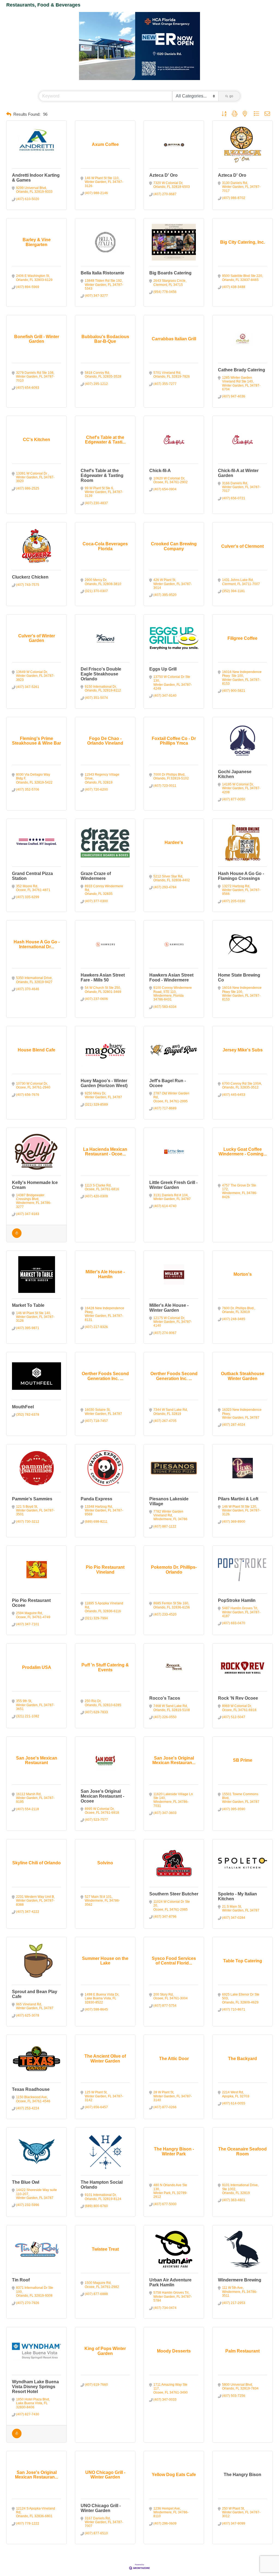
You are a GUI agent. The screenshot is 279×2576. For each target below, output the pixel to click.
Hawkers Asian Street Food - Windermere (171, 978)
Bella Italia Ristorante (102, 273)
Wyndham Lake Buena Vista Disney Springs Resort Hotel (35, 2387)
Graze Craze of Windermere (96, 876)
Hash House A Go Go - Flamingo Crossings (241, 876)
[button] (9, 114)
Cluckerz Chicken (30, 577)
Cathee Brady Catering (242, 370)
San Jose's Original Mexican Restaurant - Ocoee (102, 1796)
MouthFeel (23, 1407)
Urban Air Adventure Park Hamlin (170, 2282)
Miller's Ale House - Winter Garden (169, 1308)
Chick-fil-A (160, 471)
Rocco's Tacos (165, 1698)
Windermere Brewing (240, 2280)
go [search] (231, 96)
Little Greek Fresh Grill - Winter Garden (173, 1185)
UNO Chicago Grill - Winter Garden (101, 2508)
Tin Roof (21, 2280)
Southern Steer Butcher (174, 1894)
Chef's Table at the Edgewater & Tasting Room (102, 475)
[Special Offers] (17, 1237)
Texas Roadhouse (31, 2089)
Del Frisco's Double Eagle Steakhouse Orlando (101, 674)
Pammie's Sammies (32, 1499)
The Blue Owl (26, 2182)
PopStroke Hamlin (237, 1600)
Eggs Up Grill (163, 669)
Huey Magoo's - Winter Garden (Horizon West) (104, 1083)
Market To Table (28, 1305)
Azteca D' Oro (163, 175)
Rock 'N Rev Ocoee (238, 1698)
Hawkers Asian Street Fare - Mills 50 (103, 978)
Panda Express (96, 1499)
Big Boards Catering (170, 273)
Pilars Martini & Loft (238, 1499)
